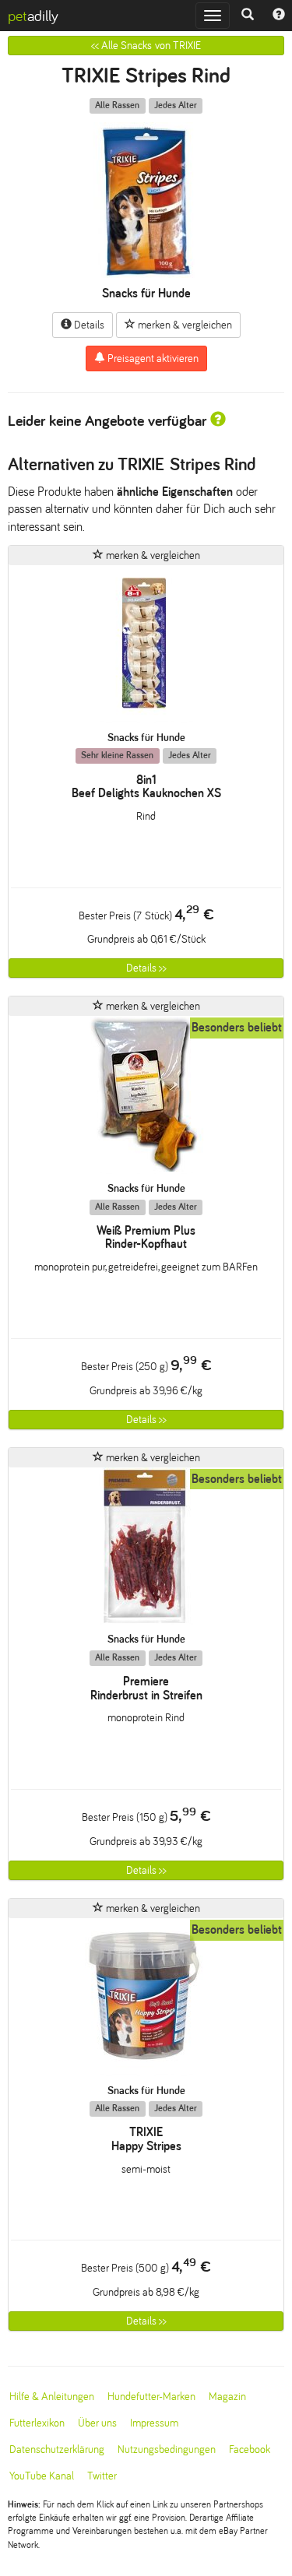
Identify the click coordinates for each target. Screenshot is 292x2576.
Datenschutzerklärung (57, 2449)
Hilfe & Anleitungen (52, 2397)
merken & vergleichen (184, 325)
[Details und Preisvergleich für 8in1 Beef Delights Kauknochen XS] (146, 648)
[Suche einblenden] (248, 16)
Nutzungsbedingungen (167, 2449)
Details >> (146, 968)
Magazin (227, 2397)
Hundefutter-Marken (151, 2397)
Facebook (250, 2449)
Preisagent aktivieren (152, 358)
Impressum (154, 2423)
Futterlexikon (37, 2423)
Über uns (97, 2423)
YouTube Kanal (42, 2476)
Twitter (102, 2476)
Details (88, 325)
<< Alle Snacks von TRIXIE (146, 46)
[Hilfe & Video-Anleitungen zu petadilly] (279, 16)
